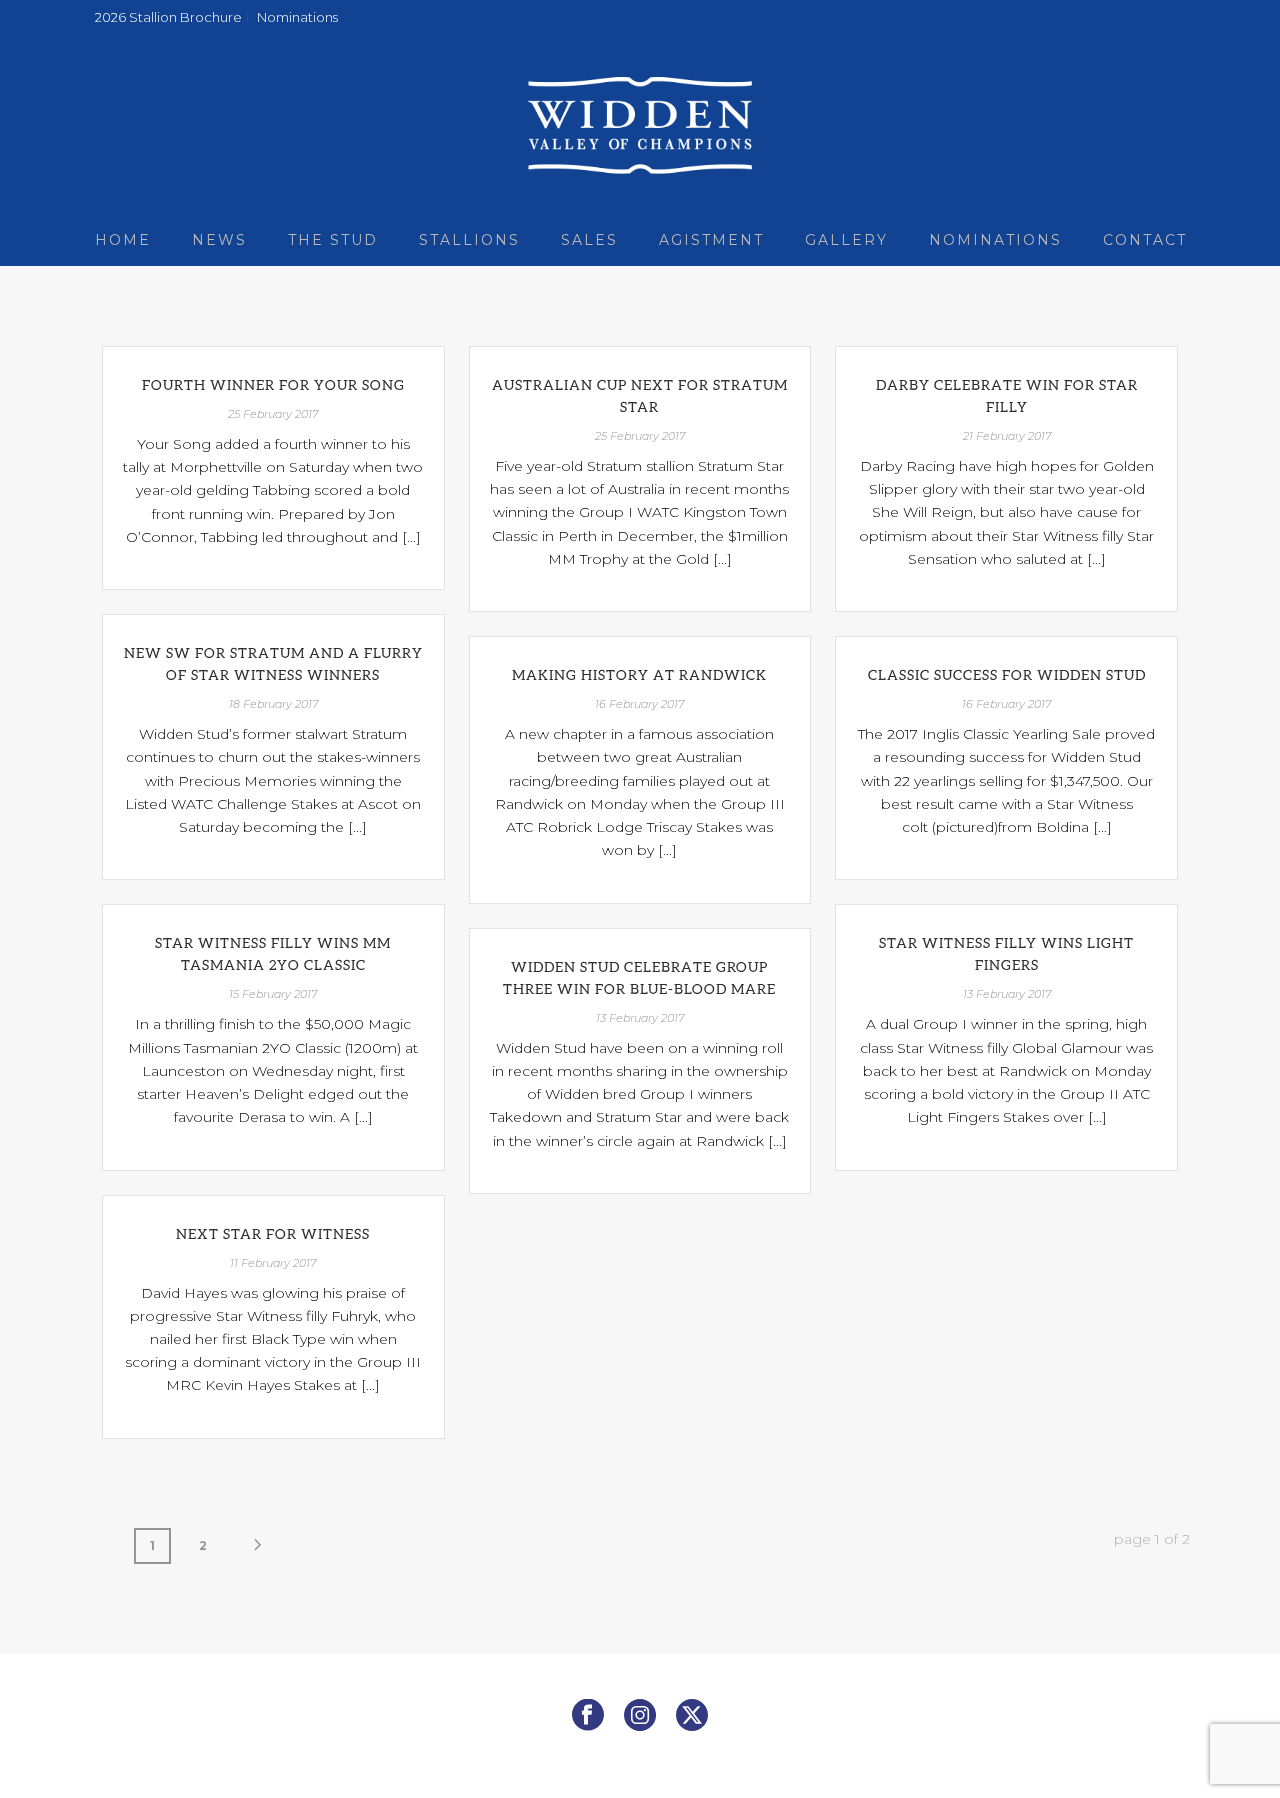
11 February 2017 (273, 1263)
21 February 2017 (1007, 436)
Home (123, 240)
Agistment (711, 240)
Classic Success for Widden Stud (1007, 674)
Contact (1145, 240)
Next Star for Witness (273, 1233)
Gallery (846, 240)
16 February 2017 (639, 704)
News (219, 240)
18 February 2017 (273, 704)
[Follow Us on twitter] (692, 1716)
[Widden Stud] (639, 125)
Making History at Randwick (639, 674)
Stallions (469, 240)
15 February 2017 (273, 994)
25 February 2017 (273, 414)
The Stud (333, 240)
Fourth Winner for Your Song (273, 384)
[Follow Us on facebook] (588, 1716)
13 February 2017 (1007, 994)
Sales (589, 240)
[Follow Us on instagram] (640, 1716)
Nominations (995, 240)
